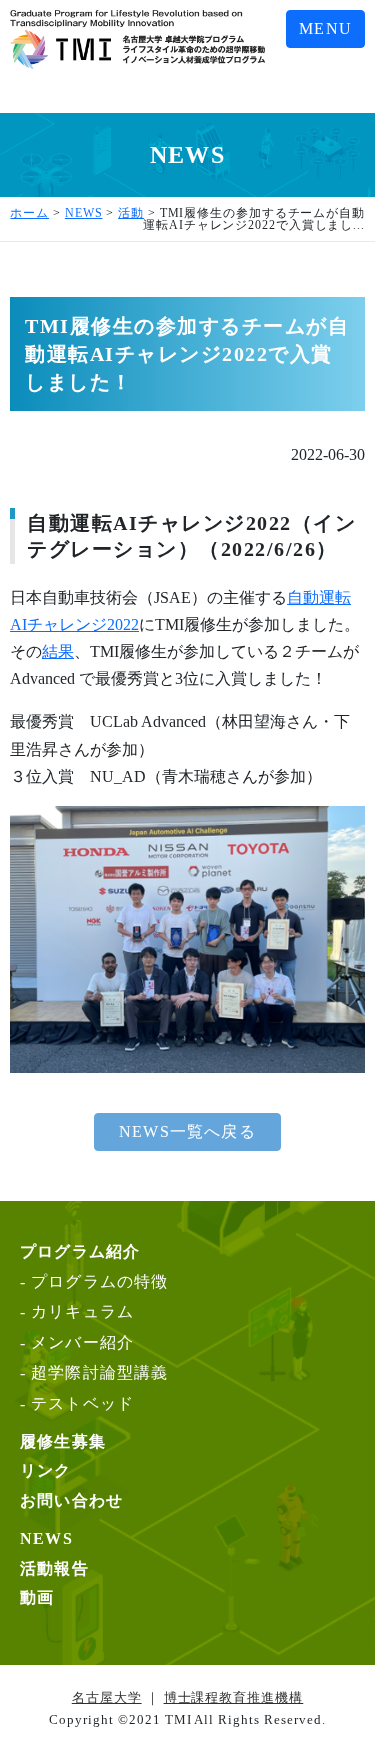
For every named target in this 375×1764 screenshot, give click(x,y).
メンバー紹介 (82, 1342)
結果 (58, 651)
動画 (37, 1597)
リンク (46, 1470)
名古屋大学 (107, 1697)
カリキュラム (82, 1311)
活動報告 (54, 1568)
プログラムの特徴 (100, 1281)
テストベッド (82, 1403)
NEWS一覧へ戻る (187, 1131)
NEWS (46, 1538)
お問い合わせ (71, 1500)
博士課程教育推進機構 (234, 1697)
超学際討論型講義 (100, 1372)
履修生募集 (63, 1441)
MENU (325, 28)
